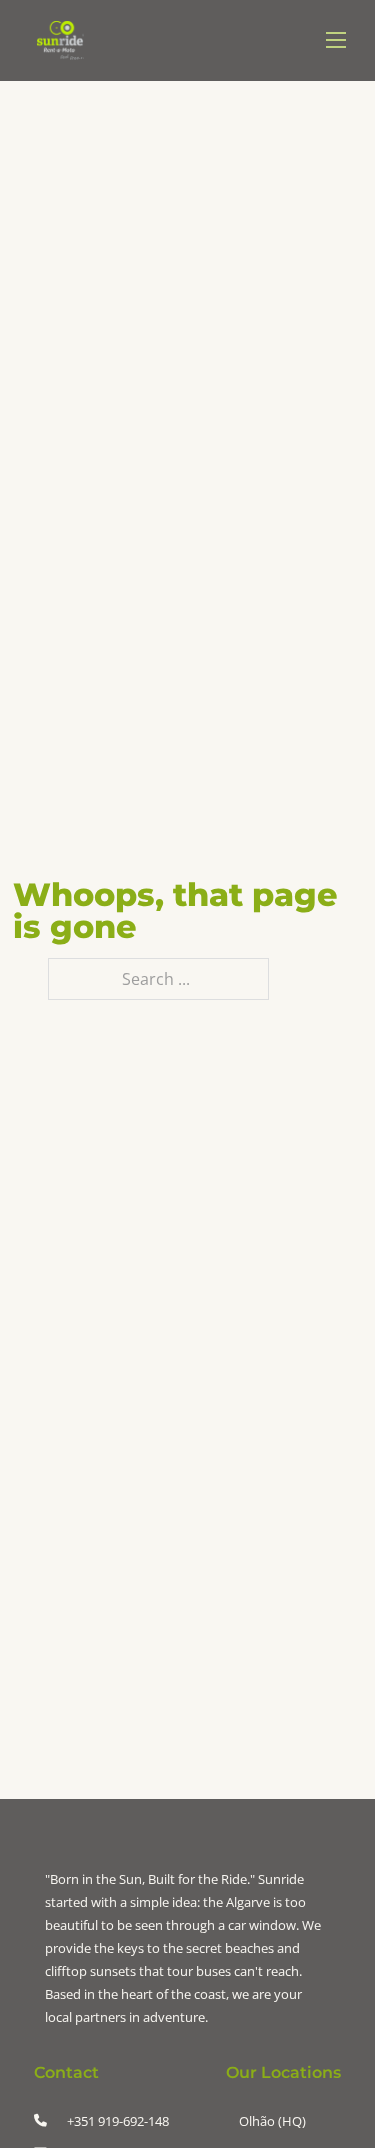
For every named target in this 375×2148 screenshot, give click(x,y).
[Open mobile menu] (336, 40)
